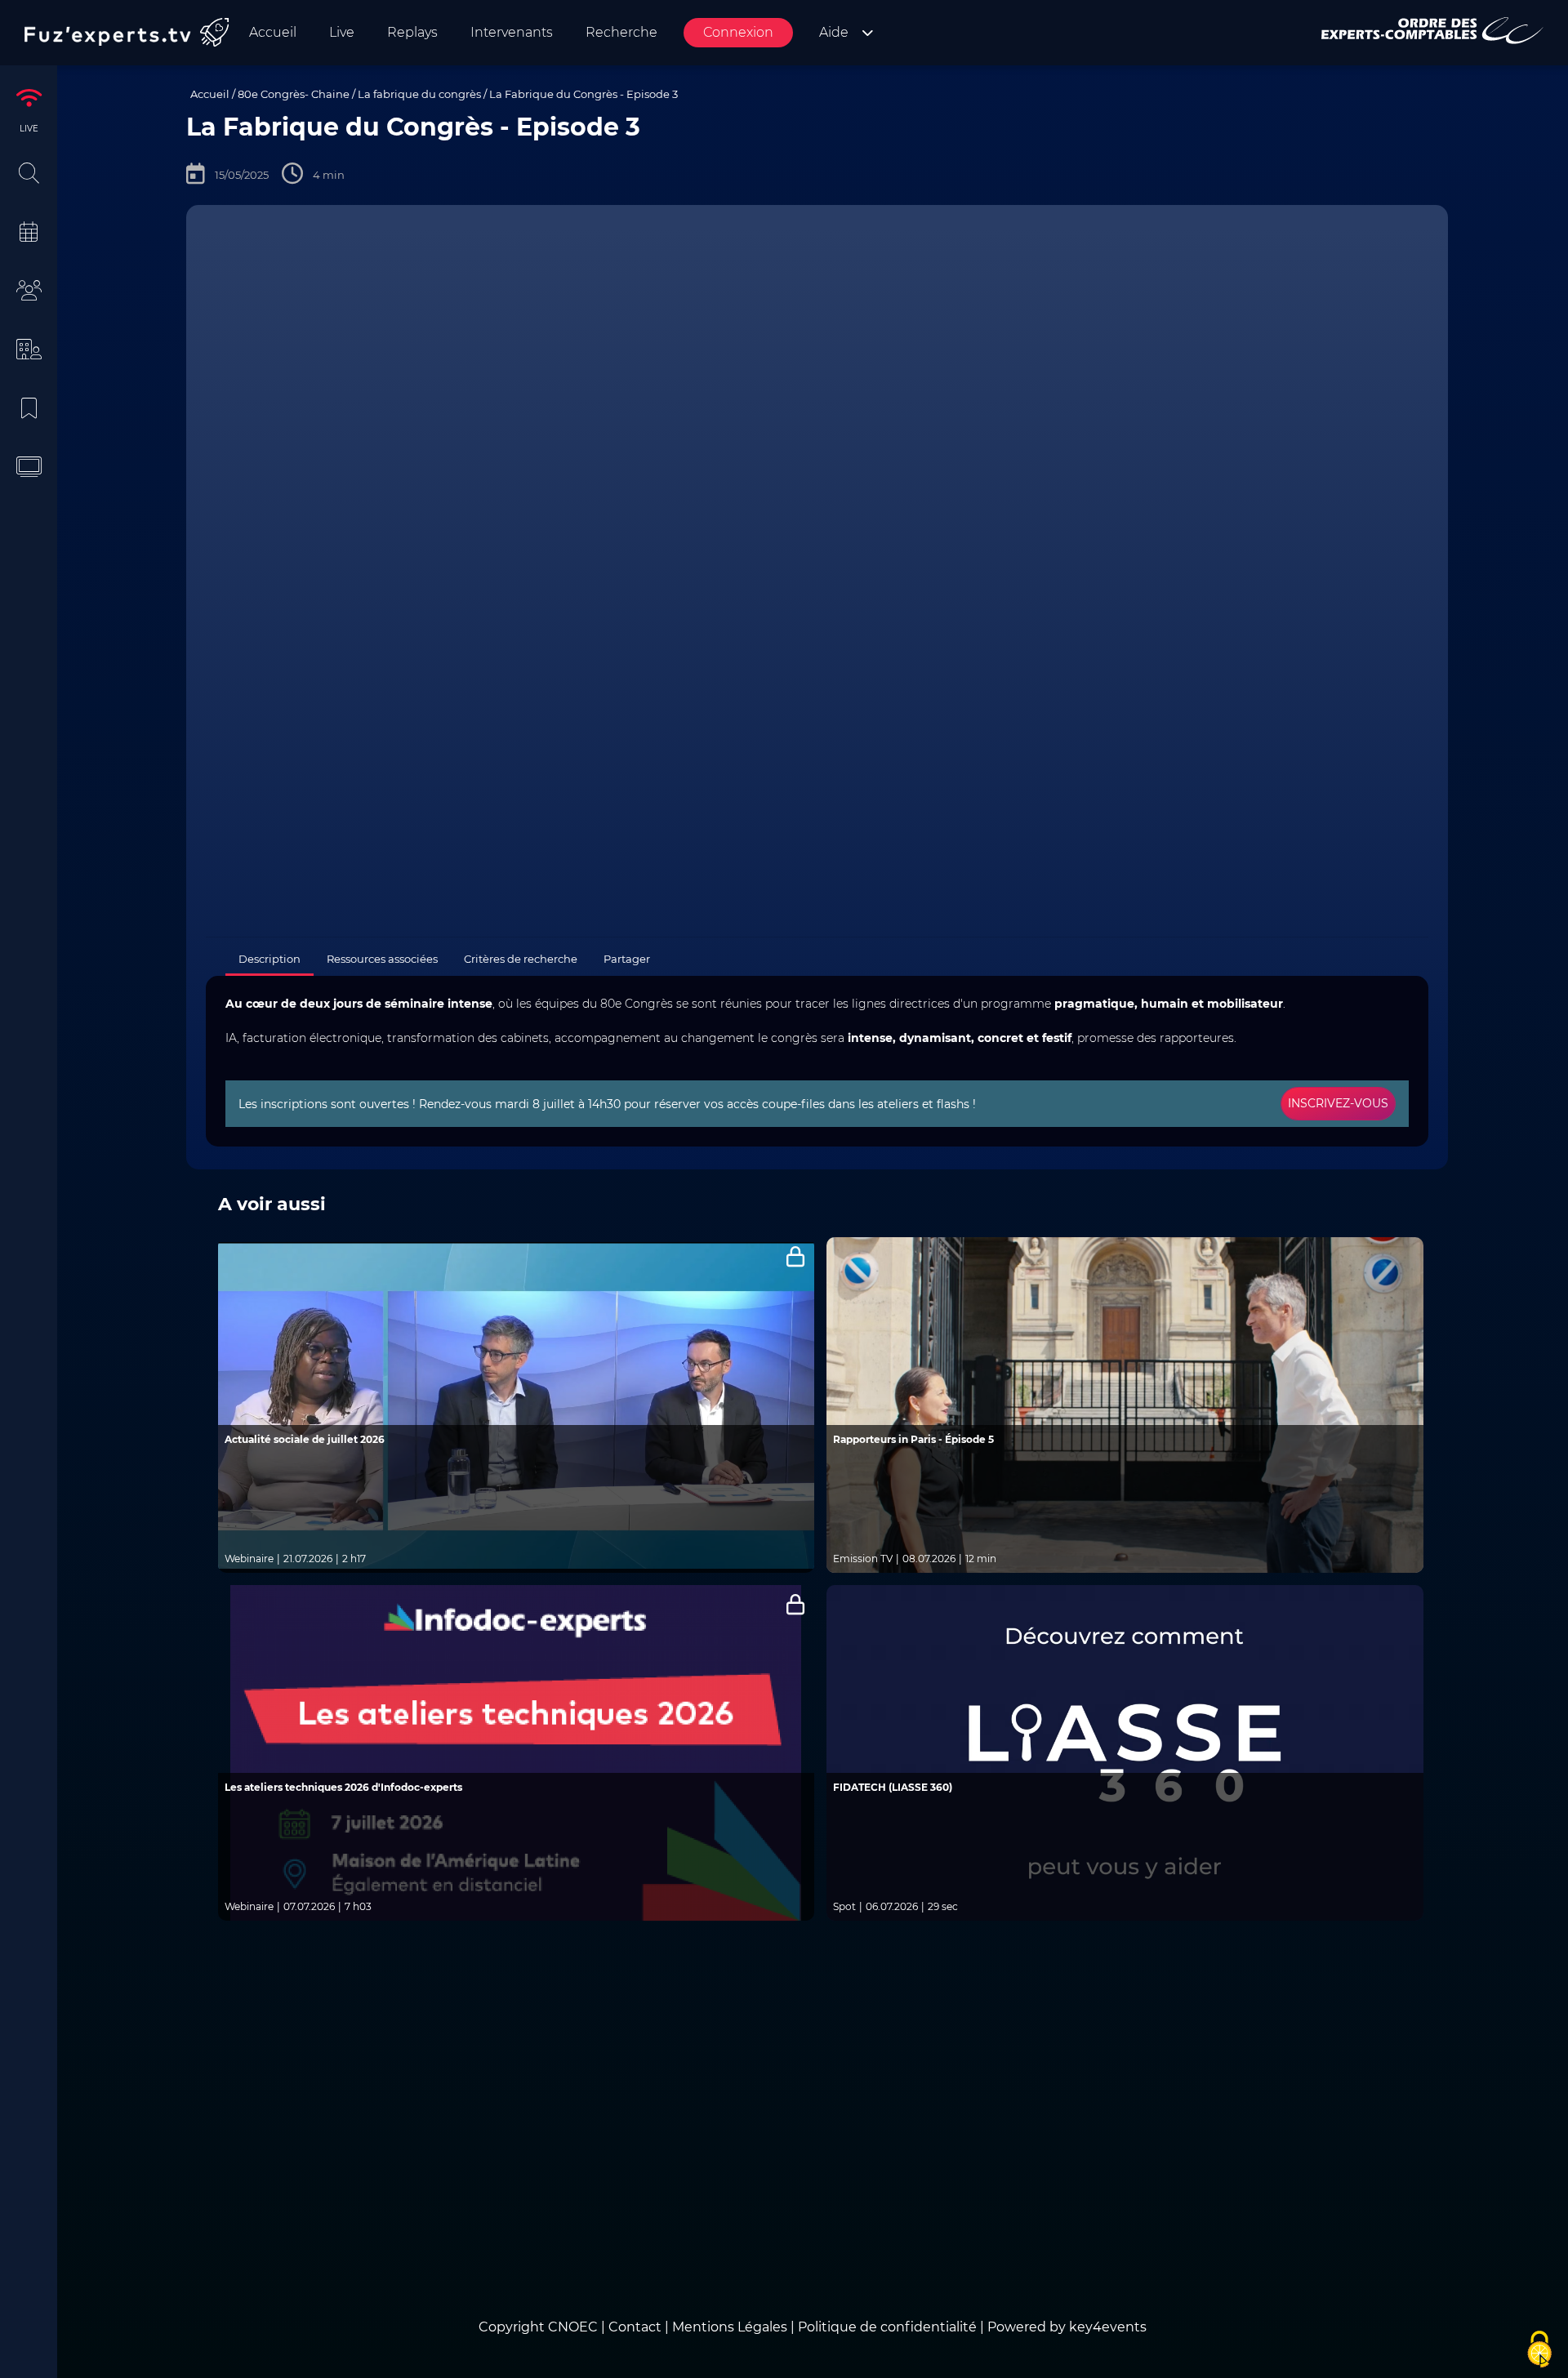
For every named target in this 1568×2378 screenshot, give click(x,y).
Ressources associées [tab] (382, 959)
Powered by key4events (1067, 2327)
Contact (637, 2327)
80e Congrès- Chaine (294, 94)
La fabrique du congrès (419, 94)
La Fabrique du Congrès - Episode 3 (584, 94)
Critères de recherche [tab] (521, 959)
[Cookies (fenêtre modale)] (1539, 2350)
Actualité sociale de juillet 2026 (305, 1439)
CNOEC (573, 2327)
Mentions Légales (730, 2327)
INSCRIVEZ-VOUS (1338, 1103)
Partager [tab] (627, 959)
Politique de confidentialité (887, 2327)
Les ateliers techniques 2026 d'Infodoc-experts (343, 1787)
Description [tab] (269, 959)
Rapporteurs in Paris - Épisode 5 (913, 1439)
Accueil (210, 94)
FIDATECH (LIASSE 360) (893, 1787)
